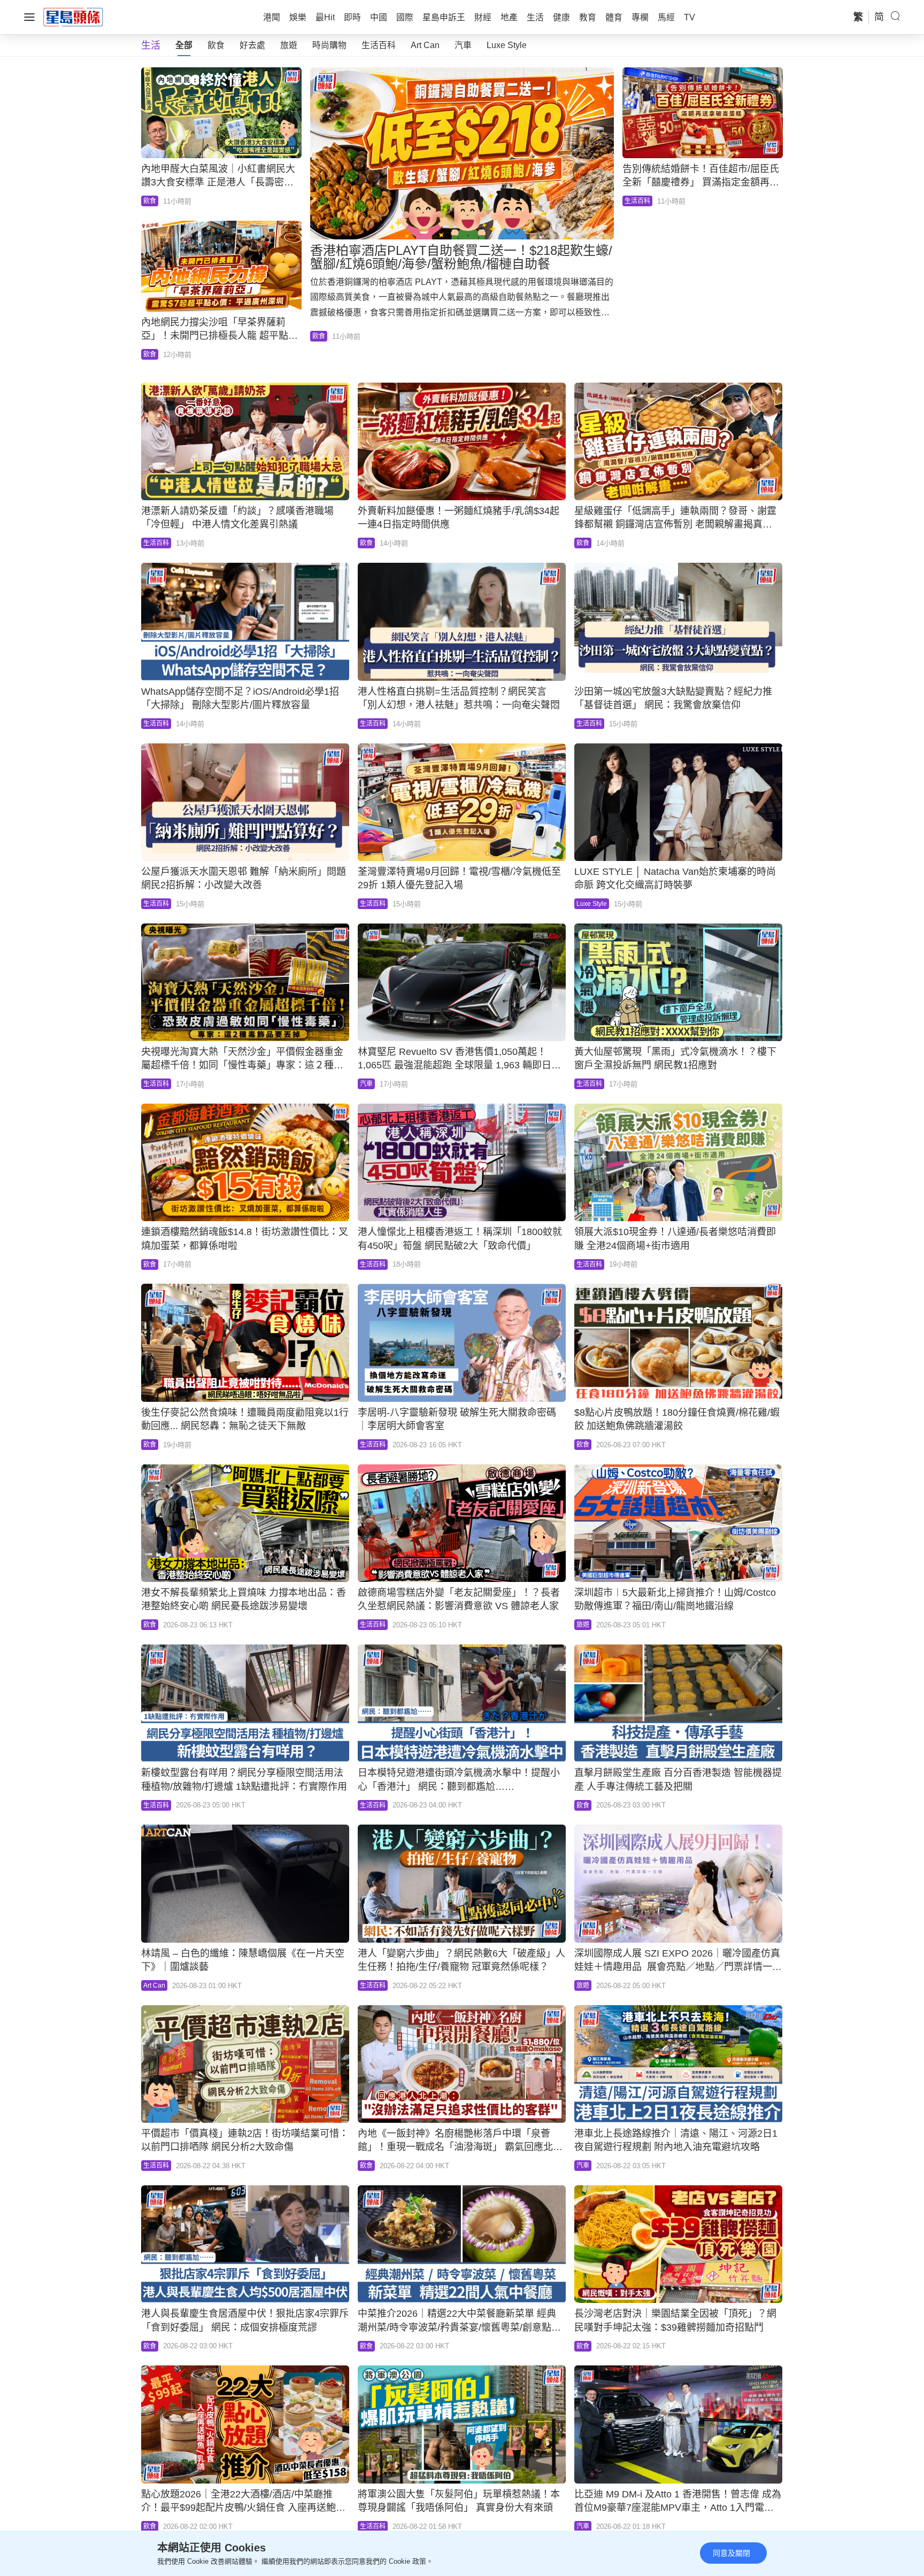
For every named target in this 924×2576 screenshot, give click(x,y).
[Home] (73, 17)
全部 (184, 45)
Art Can (425, 45)
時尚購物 (329, 45)
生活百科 (379, 45)
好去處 (252, 45)
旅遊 (289, 45)
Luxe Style (507, 45)
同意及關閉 (731, 2553)
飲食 (216, 45)
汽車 (463, 45)
